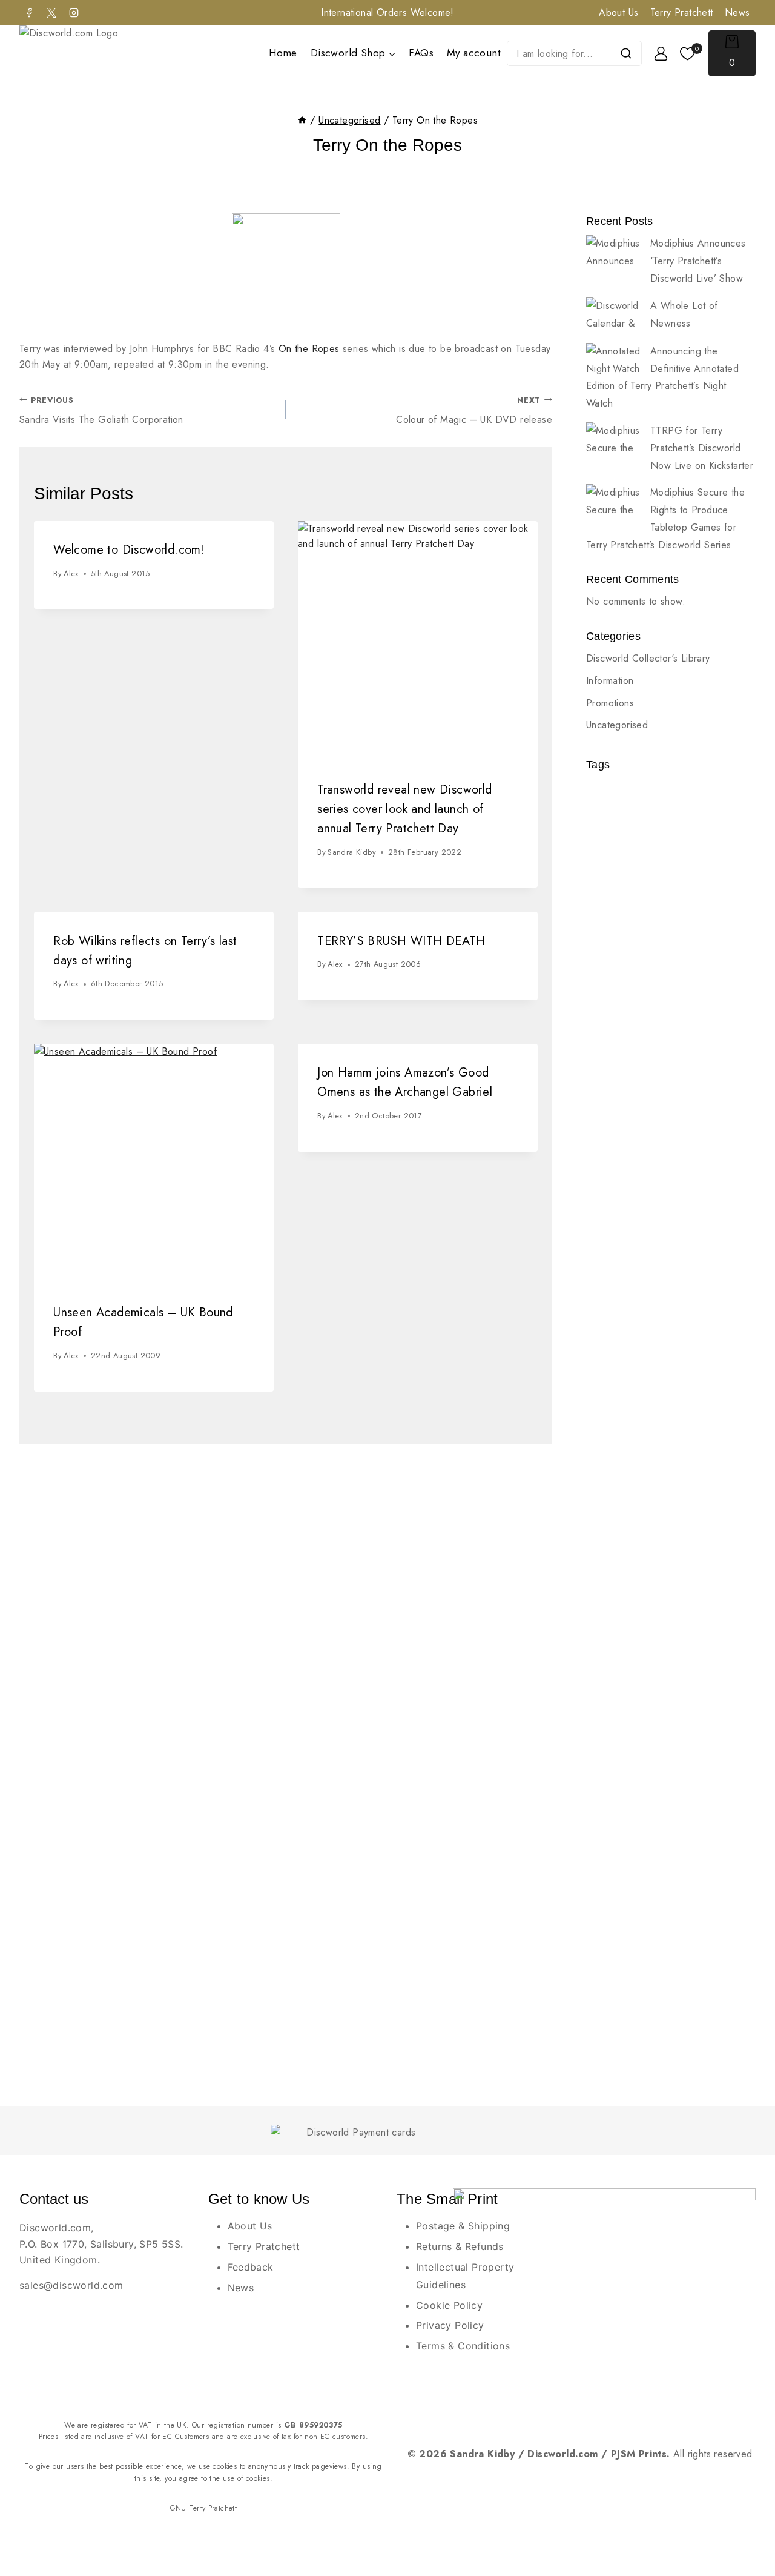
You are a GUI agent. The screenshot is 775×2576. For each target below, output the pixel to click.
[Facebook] (29, 13)
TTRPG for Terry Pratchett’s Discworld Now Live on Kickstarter (702, 448)
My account (473, 53)
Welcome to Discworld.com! (129, 550)
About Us (618, 12)
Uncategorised (617, 725)
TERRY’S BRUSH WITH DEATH (401, 941)
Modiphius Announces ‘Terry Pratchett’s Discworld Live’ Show (698, 261)
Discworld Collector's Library (648, 658)
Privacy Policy (450, 2325)
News (737, 12)
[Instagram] (74, 13)
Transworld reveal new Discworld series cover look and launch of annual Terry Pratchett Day (404, 809)
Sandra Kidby (352, 852)
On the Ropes (309, 349)
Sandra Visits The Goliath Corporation (101, 411)
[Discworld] (85, 54)
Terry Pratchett (682, 12)
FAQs (421, 53)
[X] (51, 13)
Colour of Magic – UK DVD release (474, 411)
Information (610, 681)
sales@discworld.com (71, 2285)
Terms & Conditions (463, 2346)
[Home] (302, 120)
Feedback (251, 2267)
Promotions (610, 703)
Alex (71, 573)
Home (283, 53)
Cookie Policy (449, 2305)
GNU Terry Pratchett (204, 2508)
